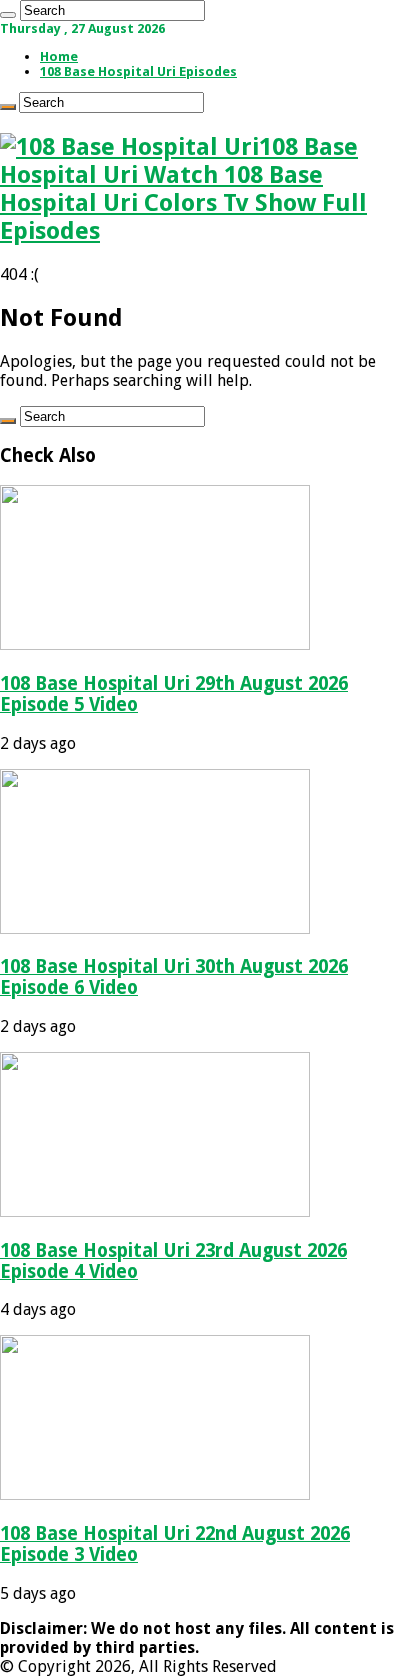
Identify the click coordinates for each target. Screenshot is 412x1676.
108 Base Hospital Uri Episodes (138, 71)
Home (59, 56)
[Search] (8, 15)
